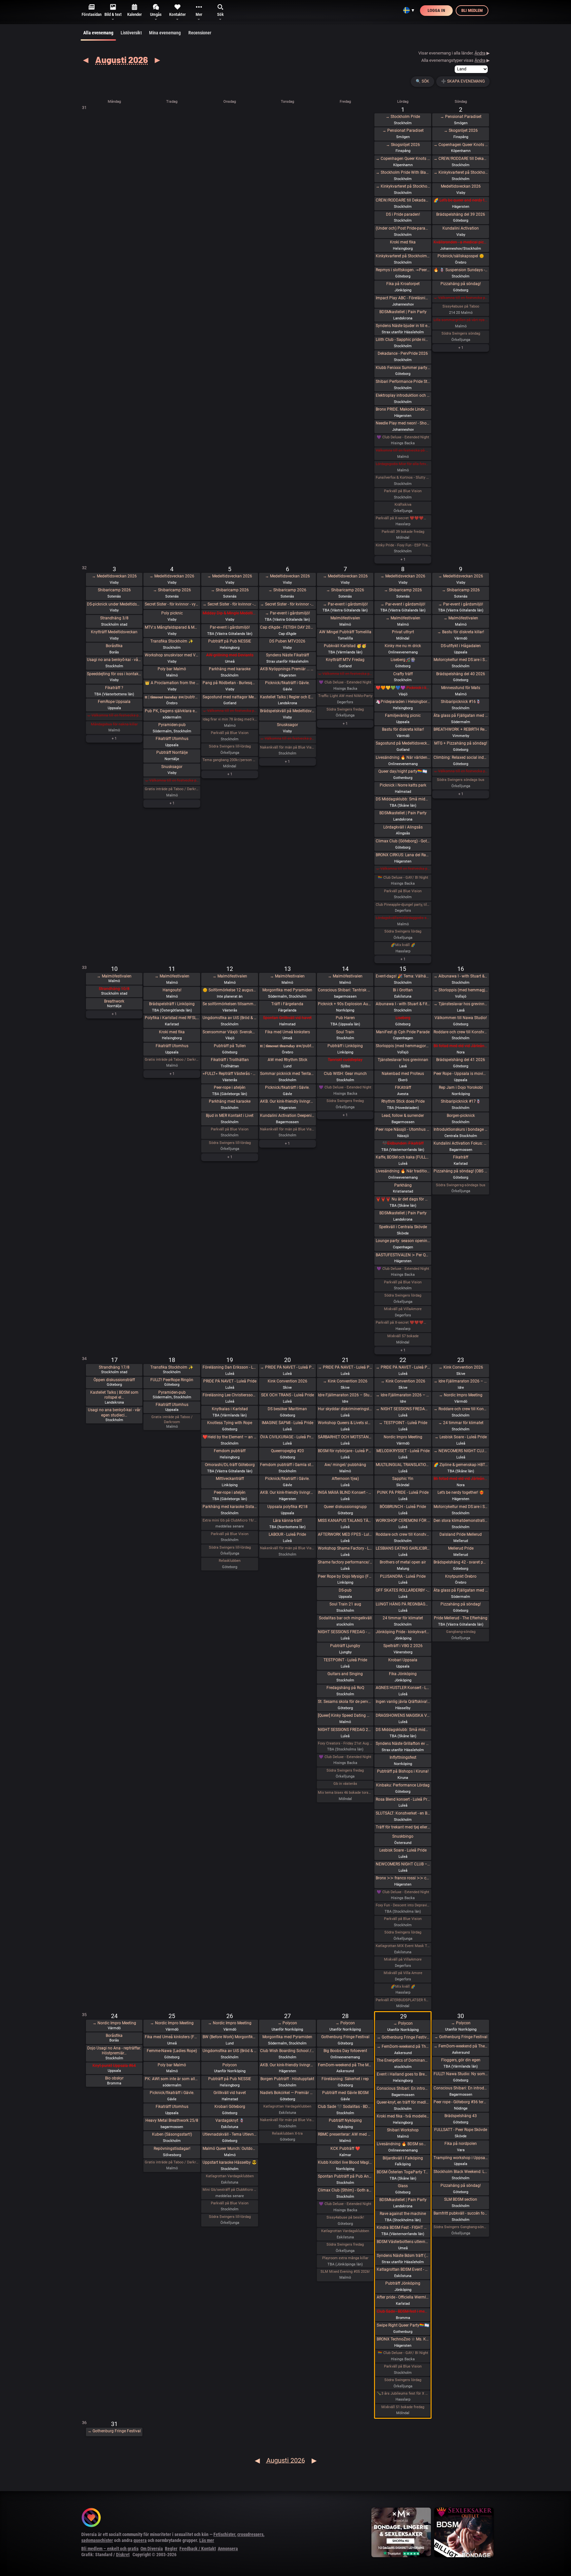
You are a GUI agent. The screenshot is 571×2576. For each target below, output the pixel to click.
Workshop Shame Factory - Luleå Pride (345, 1548)
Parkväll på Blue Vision (403, 491)
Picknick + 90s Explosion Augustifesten (345, 1004)
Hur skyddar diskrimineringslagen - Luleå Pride (345, 1409)
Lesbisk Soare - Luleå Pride (403, 1850)
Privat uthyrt (403, 632)
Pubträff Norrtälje (172, 753)
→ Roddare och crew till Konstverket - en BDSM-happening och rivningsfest (461, 1409)
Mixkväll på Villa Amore (403, 1973)
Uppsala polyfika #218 (287, 1507)
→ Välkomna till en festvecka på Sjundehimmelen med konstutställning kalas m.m (461, 298)
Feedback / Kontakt (198, 2549)
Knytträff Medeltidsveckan (114, 632)
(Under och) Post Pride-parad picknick (403, 228)
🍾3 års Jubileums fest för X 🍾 (403, 2393)
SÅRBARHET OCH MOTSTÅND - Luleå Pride (345, 1437)
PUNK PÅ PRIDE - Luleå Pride (403, 1492)
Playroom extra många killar (345, 2258)
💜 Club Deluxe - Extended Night (403, 437)
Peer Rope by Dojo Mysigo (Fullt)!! (345, 1576)
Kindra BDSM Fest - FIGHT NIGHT (403, 2227)
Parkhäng (403, 1185)
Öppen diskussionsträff (114, 1380)
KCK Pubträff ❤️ (345, 2149)
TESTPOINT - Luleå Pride (345, 1660)
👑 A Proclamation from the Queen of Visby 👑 (172, 683)
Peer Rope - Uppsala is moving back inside (461, 1074)
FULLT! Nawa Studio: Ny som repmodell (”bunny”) (461, 2074)
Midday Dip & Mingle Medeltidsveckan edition (230, 613)
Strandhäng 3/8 (114, 618)
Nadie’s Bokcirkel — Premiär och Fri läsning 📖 (287, 2093)
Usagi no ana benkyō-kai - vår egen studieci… (114, 1413)
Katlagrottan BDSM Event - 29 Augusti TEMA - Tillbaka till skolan (403, 2269)
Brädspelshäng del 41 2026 (461, 1060)
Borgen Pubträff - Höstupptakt (287, 2079)
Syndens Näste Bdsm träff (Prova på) (403, 2256)
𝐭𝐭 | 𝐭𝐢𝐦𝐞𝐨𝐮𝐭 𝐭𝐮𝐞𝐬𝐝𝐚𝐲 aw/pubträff (172, 697)
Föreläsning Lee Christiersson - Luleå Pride (230, 1395)
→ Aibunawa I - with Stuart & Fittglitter (461, 976)
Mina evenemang (165, 33)
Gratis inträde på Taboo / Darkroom (172, 789)
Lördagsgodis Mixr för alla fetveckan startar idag (403, 464)
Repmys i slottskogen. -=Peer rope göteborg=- (403, 270)
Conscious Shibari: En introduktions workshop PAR (461, 2088)
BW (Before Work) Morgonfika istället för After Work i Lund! (230, 2037)
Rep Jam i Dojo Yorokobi (461, 1087)
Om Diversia (152, 2549)
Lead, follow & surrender (403, 1116)
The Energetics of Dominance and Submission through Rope (403, 2060)
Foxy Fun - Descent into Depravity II (403, 1905)
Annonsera (228, 2549)
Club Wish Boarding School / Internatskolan (287, 2051)
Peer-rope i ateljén (230, 1087)
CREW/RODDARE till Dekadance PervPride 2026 (403, 200)
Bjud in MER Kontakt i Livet (230, 1116)
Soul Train (345, 1032)
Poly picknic (172, 613)
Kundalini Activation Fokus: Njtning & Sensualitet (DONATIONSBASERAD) (461, 1143)
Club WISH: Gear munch (345, 1074)
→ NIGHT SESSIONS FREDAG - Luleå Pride (403, 1409)
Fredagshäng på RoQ (345, 1688)
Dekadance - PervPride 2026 (403, 353)
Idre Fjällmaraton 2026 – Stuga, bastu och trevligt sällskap (345, 1395)
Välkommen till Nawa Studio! (461, 1018)
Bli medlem (472, 10)
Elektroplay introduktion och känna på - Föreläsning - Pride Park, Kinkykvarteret (403, 395)
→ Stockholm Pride (403, 117)
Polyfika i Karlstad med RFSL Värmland (172, 1018)
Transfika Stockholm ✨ (172, 641)
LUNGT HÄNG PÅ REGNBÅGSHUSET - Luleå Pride (403, 1604)
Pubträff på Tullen (230, 1046)
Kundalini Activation (461, 228)
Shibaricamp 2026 (114, 590)
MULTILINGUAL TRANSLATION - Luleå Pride (403, 1465)
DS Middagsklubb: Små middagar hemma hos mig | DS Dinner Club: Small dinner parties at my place (403, 799)
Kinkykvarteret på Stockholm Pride (403, 256)
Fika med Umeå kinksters (287, 1032)
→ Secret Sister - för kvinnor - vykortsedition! (230, 604)
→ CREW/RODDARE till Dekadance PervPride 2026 (461, 159)
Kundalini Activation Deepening (287, 1116)
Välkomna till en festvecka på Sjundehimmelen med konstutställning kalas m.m (403, 450)
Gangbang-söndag (461, 1632)
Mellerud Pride (461, 1548)
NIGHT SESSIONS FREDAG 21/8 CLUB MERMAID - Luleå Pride (345, 1730)
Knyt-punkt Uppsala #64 (114, 2066)
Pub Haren (345, 1018)
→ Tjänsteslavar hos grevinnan (461, 1004)
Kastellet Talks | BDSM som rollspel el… (114, 1395)
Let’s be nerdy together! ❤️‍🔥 (461, 1492)
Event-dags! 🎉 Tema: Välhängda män (403, 976)
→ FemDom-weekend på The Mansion (403, 2046)
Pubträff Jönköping (403, 2283)
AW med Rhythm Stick (287, 1060)
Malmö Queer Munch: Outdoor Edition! (230, 2149)
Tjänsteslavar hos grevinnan (403, 1060)
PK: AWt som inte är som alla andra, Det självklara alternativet (172, 2079)
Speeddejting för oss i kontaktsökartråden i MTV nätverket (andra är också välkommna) (114, 674)
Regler (171, 2549)
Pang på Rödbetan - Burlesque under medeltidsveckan (230, 683)
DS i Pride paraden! (403, 214)
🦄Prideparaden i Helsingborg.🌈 (403, 702)
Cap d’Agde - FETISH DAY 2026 (287, 627)
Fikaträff (461, 1157)
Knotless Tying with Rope (230, 1423)
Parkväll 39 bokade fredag (403, 532)
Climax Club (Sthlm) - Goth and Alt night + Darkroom (345, 2190)
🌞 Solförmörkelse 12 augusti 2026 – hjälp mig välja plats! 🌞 (230, 990)
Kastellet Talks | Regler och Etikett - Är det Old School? (287, 697)
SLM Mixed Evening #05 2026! (345, 2272)
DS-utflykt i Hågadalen (461, 646)
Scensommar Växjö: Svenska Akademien (230, 1032)
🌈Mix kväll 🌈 (403, 945)
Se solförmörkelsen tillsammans (230, 1004)
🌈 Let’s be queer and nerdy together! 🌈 (461, 200)
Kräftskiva (403, 505)
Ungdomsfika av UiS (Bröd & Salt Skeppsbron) (230, 1018)
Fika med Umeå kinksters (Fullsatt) (172, 2037)
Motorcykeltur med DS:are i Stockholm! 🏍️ (461, 660)
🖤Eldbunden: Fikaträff (403, 1143)
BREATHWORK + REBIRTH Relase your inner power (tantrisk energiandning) (461, 729)
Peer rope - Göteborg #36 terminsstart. (461, 2102)
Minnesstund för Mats (461, 688)
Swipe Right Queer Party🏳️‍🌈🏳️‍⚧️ (403, 2325)
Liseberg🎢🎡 (403, 660)
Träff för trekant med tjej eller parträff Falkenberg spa (403, 1827)
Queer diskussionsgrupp (345, 1507)
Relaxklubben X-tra (287, 2134)
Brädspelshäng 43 (461, 2116)
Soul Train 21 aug (345, 1604)
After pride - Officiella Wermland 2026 (403, 2297)
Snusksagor (172, 767)
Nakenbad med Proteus (403, 1074)
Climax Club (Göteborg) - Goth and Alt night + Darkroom (403, 841)
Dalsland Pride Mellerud (461, 1534)
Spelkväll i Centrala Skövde (403, 1227)
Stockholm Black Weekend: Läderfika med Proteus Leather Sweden (461, 2172)
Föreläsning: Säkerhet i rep (345, 2079)
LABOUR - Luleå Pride (287, 1534)
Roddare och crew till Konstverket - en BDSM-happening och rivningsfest (461, 1032)
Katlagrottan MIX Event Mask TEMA (403, 1946)
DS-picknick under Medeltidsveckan (114, 604)
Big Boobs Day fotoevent (345, 2051)
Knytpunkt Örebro (461, 1576)
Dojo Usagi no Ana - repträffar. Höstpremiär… (114, 2051)
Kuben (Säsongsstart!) (172, 2134)
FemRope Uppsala (114, 702)
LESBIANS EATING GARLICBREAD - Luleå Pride (403, 1548)
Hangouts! (172, 990)
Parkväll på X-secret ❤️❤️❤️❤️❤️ (403, 518)
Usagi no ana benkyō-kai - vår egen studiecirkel (114, 660)
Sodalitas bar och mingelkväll (345, 1618)
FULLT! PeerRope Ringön (172, 1380)
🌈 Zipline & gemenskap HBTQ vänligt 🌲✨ (461, 1465)
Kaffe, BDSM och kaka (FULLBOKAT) (403, 1157)
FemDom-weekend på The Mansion (345, 2065)
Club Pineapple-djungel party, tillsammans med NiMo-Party (403, 905)
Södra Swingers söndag (461, 333)
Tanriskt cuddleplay (345, 1060)
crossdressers (250, 2534)
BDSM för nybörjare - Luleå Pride (345, 1451)
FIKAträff (403, 1087)
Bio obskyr (114, 2078)
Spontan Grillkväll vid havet (287, 1018)
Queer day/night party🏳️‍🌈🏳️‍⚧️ (403, 771)
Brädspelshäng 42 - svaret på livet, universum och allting (461, 1562)
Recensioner (200, 33)
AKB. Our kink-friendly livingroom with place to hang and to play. (287, 1101)
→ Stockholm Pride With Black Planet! (403, 172)
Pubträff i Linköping (345, 1046)
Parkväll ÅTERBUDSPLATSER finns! (403, 2000)
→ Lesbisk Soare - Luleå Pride (461, 1437)
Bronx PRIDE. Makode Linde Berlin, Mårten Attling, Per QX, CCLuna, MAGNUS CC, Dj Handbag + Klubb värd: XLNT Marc (403, 409)
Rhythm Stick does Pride (403, 1101)
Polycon (230, 2065)
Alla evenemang (98, 33)
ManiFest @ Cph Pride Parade (403, 1032)
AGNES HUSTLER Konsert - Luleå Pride (403, 1688)
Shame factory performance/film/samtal (345, 1562)
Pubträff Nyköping (345, 2120)
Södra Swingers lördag (403, 931)
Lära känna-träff (287, 1521)
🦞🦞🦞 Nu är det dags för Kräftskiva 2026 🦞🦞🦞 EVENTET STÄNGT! (403, 1199)
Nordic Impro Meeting (403, 1437)
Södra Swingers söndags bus (461, 780)
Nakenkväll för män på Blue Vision (287, 747)
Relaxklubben (230, 1561)
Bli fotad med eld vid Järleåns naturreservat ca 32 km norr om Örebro (461, 1479)
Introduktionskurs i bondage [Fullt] (461, 1129)
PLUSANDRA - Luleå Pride (403, 1576)
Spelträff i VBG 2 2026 (403, 1646)
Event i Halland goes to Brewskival (403, 2074)
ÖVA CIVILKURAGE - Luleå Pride (287, 1437)
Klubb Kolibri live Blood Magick (345, 2162)
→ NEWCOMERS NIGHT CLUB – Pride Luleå (461, 1451)
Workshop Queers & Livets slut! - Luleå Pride (345, 1423)
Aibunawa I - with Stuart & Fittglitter (403, 1004)
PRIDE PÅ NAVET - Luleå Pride (230, 1381)
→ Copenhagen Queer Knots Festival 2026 (403, 159)
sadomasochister (97, 2540)
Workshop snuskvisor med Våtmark (172, 655)
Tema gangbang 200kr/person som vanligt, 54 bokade (230, 760)
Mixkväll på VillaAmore (403, 1309)
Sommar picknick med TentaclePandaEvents (287, 1074)
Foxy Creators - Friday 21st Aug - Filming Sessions (345, 1743)
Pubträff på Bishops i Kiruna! (403, 1771)
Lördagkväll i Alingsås (403, 827)
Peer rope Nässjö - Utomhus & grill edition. (403, 1129)
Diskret (123, 2555)
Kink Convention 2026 (287, 1381)
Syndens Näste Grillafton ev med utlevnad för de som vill (403, 1744)
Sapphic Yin (403, 1479)
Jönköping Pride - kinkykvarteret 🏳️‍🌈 (403, 1632)
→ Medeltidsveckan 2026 (114, 576)
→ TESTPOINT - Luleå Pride (403, 1423)
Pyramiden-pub (172, 725)
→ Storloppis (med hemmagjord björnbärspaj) (461, 990)
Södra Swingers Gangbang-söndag (461, 2227)
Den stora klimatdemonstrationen (461, 1521)
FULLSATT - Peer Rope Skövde (461, 2130)
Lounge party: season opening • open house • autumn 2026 (403, 1241)
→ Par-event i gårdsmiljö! (287, 613)
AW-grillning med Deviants (230, 655)
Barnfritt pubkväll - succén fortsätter (461, 2213)
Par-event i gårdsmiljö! (230, 627)
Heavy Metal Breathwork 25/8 (172, 2120)
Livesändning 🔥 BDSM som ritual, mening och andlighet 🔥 (403, 2144)
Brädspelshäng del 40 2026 (461, 674)
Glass (403, 2186)
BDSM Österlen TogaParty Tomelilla (403, 2172)
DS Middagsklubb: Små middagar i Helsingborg (403, 1730)
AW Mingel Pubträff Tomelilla (345, 632)
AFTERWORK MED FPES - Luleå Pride (345, 1534)
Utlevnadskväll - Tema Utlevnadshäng (230, 2134)
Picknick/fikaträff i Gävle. (287, 683)
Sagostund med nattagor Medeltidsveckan (230, 697)
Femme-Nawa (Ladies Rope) (172, 2051)
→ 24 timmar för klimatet (461, 1423)
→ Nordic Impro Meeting (461, 1395)
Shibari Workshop (403, 2130)
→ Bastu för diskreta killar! (461, 632)
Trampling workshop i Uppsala (461, 2158)
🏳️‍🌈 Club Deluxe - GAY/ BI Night (403, 878)
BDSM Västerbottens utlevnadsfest (403, 2242)
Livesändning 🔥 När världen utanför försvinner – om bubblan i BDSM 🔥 (403, 757)
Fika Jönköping (403, 1674)
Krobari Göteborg (230, 2107)
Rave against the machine (403, 2214)
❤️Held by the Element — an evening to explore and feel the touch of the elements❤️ (230, 1437)
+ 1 (403, 559)
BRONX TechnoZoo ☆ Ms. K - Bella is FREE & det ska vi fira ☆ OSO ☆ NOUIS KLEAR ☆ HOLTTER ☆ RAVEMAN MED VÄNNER (403, 2339)
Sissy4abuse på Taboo (461, 306)
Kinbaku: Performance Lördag (403, 1785)
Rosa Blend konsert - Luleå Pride (403, 1799)
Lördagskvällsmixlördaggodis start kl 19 (403, 918)
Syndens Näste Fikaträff (287, 655)
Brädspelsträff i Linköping (172, 1004)
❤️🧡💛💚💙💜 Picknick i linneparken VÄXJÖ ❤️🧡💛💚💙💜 (403, 688)
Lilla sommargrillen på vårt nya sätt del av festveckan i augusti (461, 320)
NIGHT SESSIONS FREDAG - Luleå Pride (345, 1632)
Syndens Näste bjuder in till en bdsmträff (403, 326)
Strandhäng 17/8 (114, 1367)
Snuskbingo (403, 1836)
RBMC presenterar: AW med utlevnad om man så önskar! (345, 2134)
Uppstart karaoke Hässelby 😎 (230, 2162)
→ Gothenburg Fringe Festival (403, 2037)
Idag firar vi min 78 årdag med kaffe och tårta (230, 719)
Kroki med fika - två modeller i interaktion (403, 2116)
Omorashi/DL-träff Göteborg (230, 1465)
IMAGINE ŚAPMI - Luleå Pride (287, 1423)
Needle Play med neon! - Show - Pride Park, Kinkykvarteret (403, 423)
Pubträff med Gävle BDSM (345, 2093)
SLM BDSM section (461, 2199)
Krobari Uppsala (403, 1660)
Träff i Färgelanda (287, 1004)
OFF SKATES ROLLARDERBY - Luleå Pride (403, 1590)
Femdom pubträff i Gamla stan (287, 1465)
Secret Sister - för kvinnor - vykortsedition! (172, 604)
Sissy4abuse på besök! (345, 2217)
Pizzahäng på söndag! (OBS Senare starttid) (461, 1171)
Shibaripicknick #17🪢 (461, 1101)
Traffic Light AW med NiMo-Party (345, 696)
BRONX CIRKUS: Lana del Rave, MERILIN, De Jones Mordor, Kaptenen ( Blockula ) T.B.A (403, 855)
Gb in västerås (345, 1784)
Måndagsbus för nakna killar (114, 724)
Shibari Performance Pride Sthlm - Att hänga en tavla (403, 382)
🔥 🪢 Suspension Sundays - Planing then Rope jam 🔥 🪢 (461, 270)
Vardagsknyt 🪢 (230, 2120)
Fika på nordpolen (461, 2144)
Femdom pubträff (230, 1451)
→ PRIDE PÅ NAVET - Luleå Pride (287, 1367)
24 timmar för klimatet (403, 1618)
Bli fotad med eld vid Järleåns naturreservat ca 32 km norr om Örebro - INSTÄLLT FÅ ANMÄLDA (461, 1046)
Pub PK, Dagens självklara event (172, 711)
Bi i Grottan (403, 990)
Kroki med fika (403, 242)
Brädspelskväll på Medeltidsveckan (287, 711)
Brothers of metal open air (403, 1562)
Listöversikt (131, 33)
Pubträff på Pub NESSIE (230, 641)
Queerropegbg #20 (287, 1451)
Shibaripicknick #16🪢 (461, 702)
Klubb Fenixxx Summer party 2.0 (403, 368)
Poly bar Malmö (172, 669)
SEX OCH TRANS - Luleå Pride (287, 1395)
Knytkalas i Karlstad (230, 1409)
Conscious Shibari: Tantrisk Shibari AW (345, 990)
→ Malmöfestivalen (403, 618)
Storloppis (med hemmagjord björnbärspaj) (403, 1046)
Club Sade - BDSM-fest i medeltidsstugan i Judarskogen (403, 2311)
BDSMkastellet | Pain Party (403, 312)
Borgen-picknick (461, 1116)
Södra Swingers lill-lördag (230, 746)
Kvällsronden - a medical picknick (461, 242)
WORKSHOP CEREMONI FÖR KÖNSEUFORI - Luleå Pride (403, 1521)
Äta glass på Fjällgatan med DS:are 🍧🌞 (461, 716)
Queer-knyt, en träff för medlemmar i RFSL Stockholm (403, 2102)
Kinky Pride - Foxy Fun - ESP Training (403, 545)
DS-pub (345, 1590)
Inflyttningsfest (403, 1757)
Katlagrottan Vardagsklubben (230, 2176)
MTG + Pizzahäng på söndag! (461, 743)
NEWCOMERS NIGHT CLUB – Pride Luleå (403, 1864)
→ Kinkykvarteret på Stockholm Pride (403, 186)
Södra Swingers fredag (345, 709)
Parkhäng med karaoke (230, 669)
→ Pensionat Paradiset (403, 130)
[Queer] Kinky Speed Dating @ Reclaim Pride (345, 1715)
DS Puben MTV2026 (287, 641)
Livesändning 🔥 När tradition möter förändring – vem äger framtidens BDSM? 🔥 (403, 1171)
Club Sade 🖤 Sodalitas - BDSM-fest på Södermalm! (345, 2107)
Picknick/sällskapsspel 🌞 (461, 256)
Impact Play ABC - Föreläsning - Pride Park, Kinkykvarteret (403, 298)
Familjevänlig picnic (403, 716)
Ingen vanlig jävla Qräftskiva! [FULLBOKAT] (403, 1702)
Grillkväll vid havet (230, 2093)
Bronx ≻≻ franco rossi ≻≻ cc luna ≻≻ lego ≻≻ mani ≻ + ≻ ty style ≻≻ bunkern (403, 1878)
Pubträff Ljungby (345, 1646)
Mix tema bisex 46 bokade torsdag (345, 1793)
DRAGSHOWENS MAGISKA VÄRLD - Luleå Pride (403, 1715)
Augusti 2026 (122, 59)
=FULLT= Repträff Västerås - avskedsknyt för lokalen (230, 1074)
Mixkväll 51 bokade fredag (403, 2407)
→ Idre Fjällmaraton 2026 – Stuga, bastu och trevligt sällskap (403, 1395)
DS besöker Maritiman (287, 1409)
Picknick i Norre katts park (403, 785)
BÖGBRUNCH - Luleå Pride (403, 1507)
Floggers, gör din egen (461, 2060)
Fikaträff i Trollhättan (230, 1060)
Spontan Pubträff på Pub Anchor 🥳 (345, 2176)
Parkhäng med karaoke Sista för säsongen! (230, 1507)
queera (140, 2540)
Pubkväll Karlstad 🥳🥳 (345, 646)
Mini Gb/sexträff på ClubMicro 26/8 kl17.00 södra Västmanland (230, 2190)
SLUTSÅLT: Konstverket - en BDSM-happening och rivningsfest (403, 1813)
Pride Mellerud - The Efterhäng (461, 1618)
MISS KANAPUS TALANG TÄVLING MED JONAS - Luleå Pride (345, 1521)
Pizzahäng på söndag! (461, 284)
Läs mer (207, 2540)
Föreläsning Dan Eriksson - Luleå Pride (230, 1367)
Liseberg (403, 1018)
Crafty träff (403, 674)
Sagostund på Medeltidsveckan (403, 743)
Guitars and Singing (345, 1674)
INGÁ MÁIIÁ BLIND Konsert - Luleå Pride (345, 1492)
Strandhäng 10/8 (114, 989)
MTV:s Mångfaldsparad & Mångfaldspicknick (172, 627)
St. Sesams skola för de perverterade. (345, 1702)
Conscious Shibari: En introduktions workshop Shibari (403, 2088)
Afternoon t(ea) (345, 1479)
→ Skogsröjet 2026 (403, 145)
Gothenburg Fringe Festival (345, 2037)
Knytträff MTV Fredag (345, 660)
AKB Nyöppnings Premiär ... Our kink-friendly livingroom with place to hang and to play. (287, 669)
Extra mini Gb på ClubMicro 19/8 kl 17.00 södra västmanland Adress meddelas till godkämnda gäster (230, 1520)
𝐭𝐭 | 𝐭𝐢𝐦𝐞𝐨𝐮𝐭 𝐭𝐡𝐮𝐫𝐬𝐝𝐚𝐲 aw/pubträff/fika (287, 1046)
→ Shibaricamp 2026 (172, 590)
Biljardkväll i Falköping (403, 2158)
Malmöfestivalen (345, 618)
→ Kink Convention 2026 (345, 1381)
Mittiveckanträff (230, 1479)
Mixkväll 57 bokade (403, 1336)
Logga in (436, 10)
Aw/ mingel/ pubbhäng (345, 1465)
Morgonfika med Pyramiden (287, 990)
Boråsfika (114, 646)
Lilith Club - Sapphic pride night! (403, 340)
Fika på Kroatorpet (403, 284)
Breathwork (114, 1001)
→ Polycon (287, 2023)
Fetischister (224, 2534)
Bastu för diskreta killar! (403, 729)
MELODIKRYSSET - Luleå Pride (403, 1451)
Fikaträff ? (114, 688)
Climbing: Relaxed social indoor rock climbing (461, 757)
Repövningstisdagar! (172, 2149)
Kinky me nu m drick (403, 646)
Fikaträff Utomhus (172, 739)
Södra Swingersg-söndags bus (461, 1185)
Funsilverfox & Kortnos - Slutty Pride (403, 478)
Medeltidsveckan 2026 (461, 186)
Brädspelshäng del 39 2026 (461, 214)
